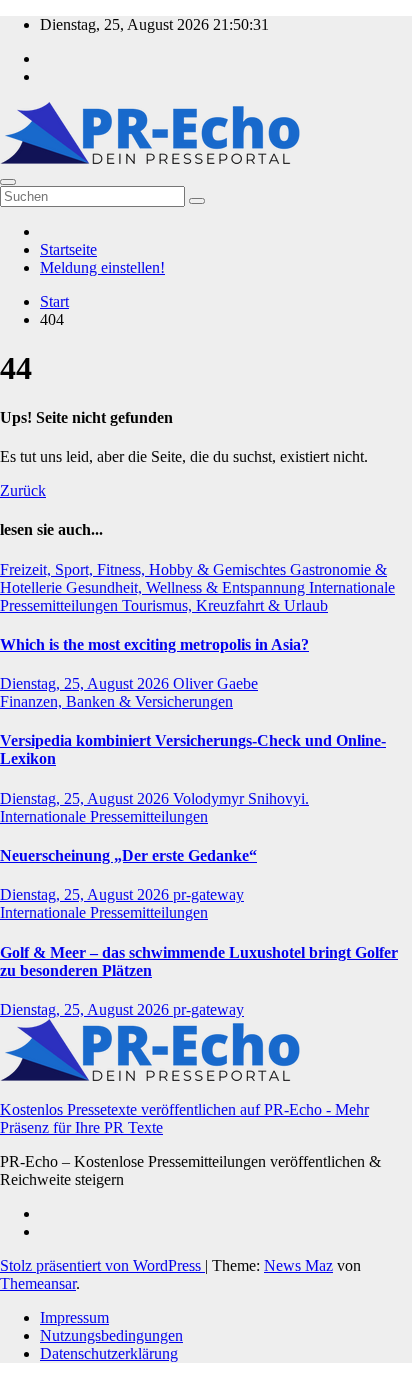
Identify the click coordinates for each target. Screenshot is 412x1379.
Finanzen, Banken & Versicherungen (116, 701)
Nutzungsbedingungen (111, 1335)
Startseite (68, 249)
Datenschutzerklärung (109, 1353)
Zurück (23, 490)
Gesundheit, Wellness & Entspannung (187, 587)
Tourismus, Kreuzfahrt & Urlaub (225, 605)
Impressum (74, 1317)
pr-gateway (208, 894)
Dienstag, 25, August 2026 (86, 683)
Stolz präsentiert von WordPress (102, 1265)
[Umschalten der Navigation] (8, 182)
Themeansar (38, 1283)
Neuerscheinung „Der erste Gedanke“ (128, 855)
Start (54, 301)
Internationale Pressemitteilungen (104, 816)
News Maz (298, 1265)
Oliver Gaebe (215, 683)
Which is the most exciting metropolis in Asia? (154, 644)
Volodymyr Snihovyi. (241, 798)
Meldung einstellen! (102, 267)
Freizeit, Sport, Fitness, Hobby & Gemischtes (145, 569)
